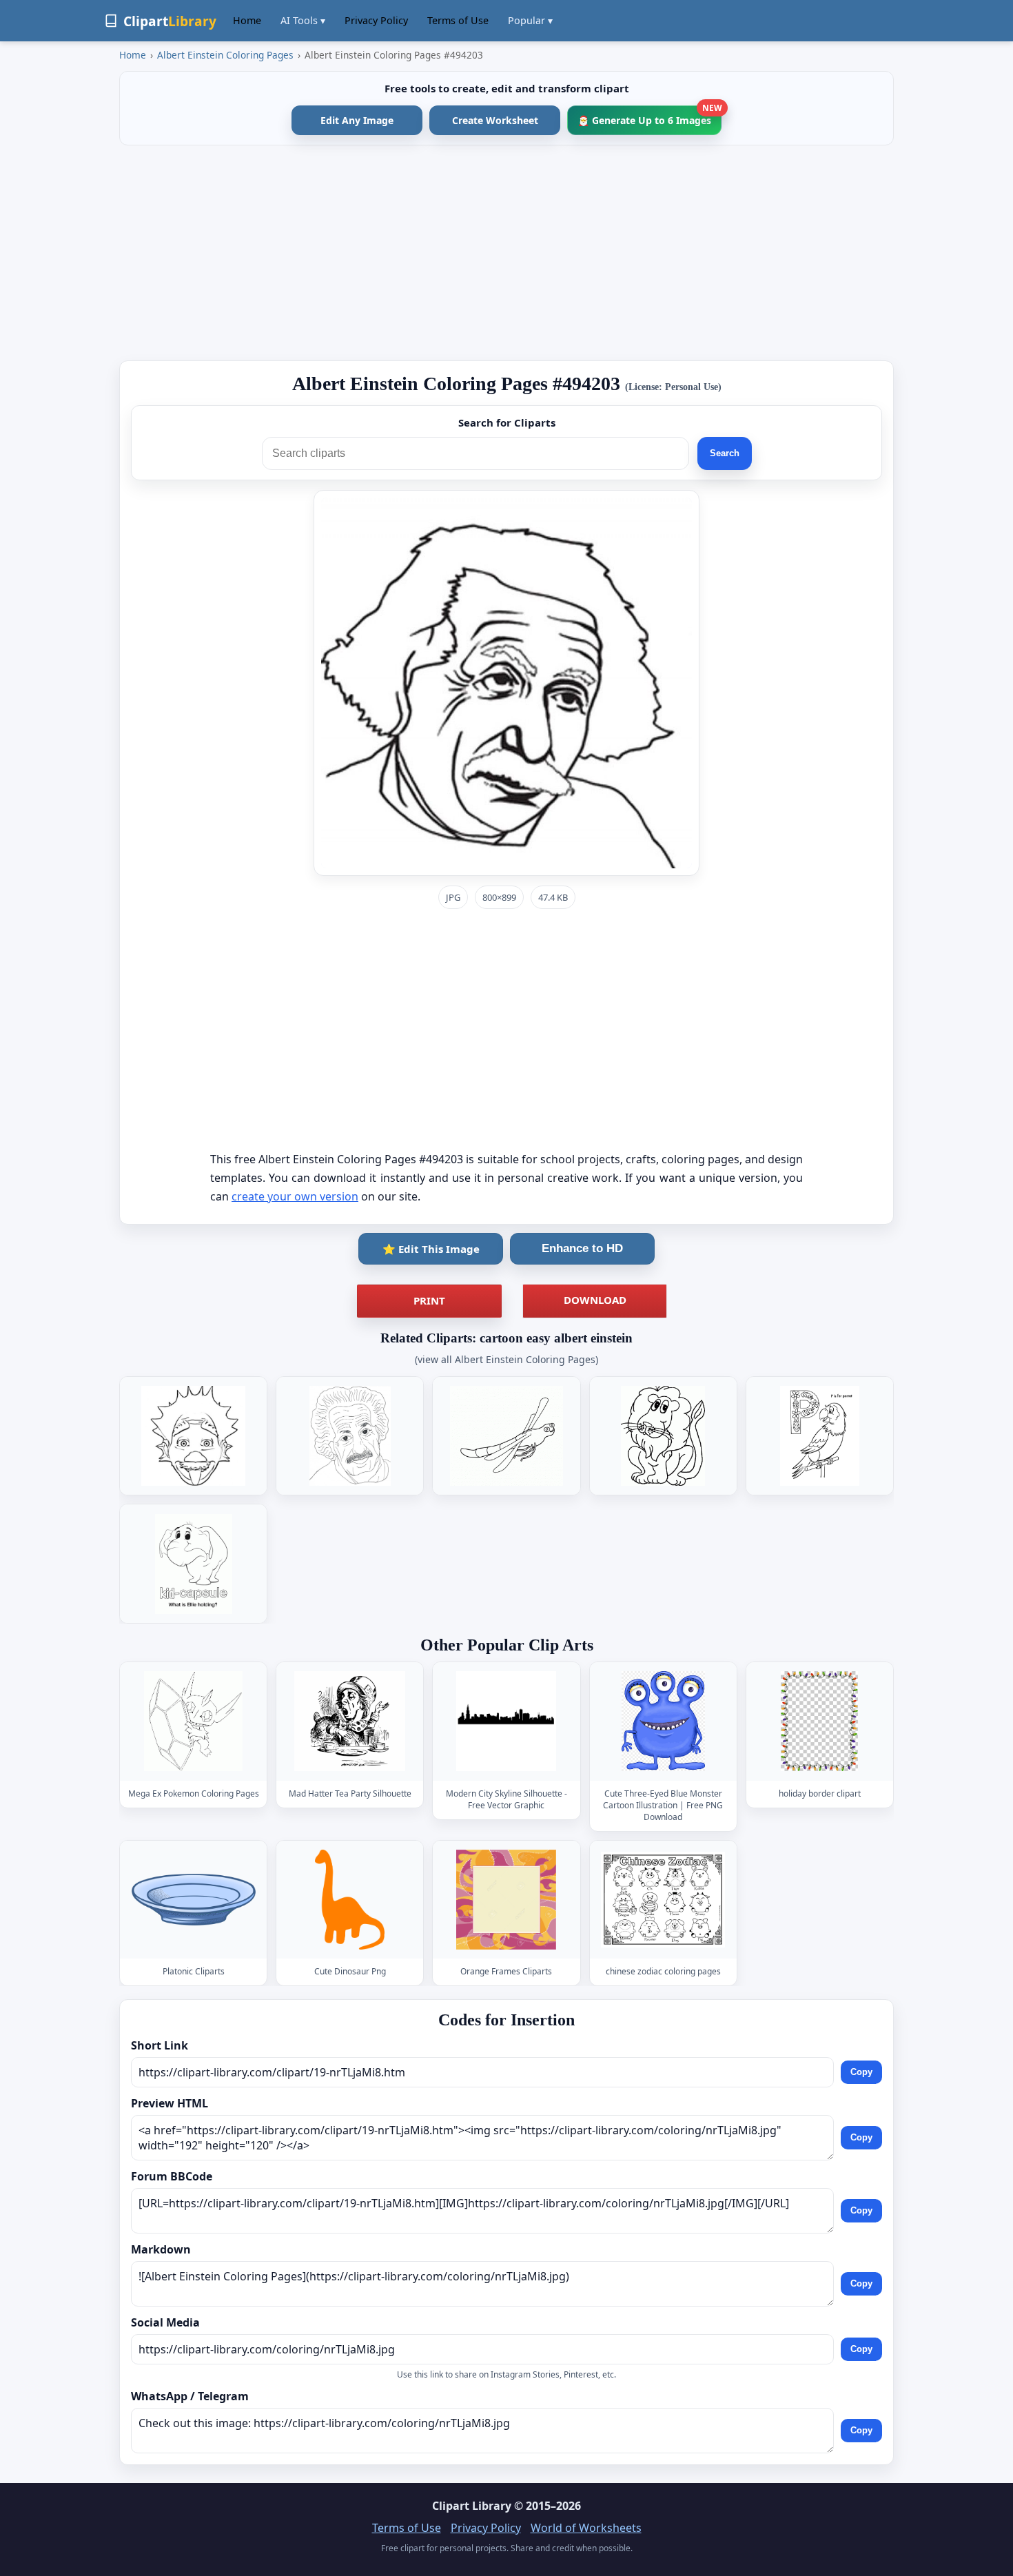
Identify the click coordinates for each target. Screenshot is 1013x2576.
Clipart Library (472, 2506)
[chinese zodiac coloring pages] (663, 1900)
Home (247, 20)
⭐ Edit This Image (431, 1249)
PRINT (429, 1300)
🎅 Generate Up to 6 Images (649, 116)
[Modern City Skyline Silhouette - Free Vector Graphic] (506, 1722)
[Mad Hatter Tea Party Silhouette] (350, 1722)
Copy (861, 2072)
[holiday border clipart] (819, 1722)
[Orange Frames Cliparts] (506, 1900)
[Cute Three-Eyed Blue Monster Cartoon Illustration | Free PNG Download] (663, 1722)
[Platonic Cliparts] (194, 1900)
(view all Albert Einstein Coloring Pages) (506, 1359)
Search (725, 453)
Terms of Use (458, 20)
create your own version (295, 1196)
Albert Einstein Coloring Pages (225, 55)
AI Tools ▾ (303, 20)
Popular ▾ (530, 20)
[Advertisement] (506, 253)
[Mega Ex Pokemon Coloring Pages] (194, 1722)
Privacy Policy (376, 20)
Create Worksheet (495, 120)
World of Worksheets (586, 2528)
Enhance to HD (582, 1248)
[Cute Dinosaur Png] (350, 1900)
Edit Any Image (357, 120)
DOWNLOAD (595, 1300)
